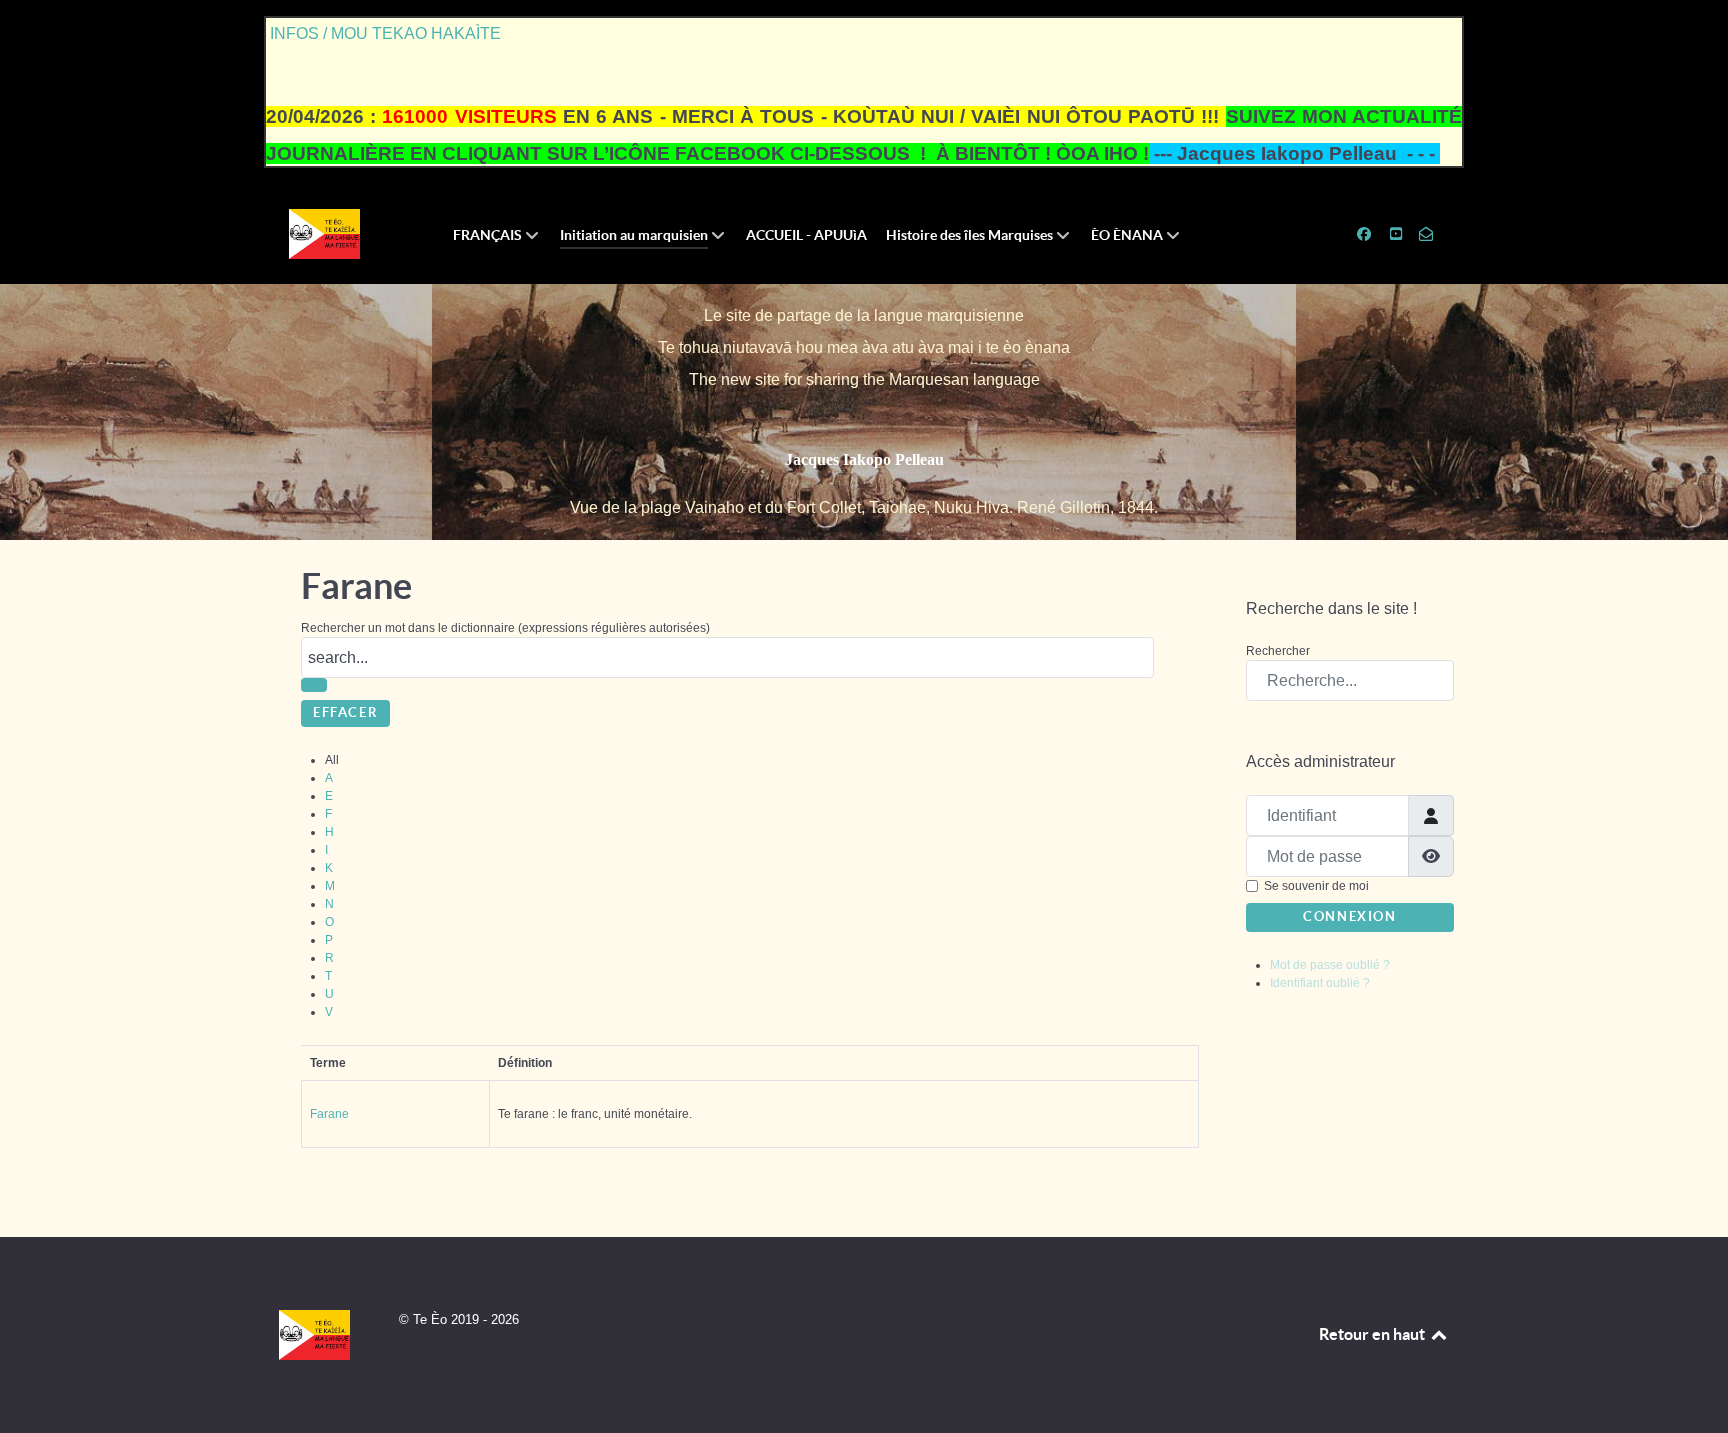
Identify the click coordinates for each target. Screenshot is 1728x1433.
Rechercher (1278, 651)
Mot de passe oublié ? (1330, 965)
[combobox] (1350, 680)
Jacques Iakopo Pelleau (864, 459)
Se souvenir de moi (1316, 886)
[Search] (314, 685)
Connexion (1349, 916)
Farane (329, 1114)
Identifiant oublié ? (1320, 983)
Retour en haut (1373, 1334)
